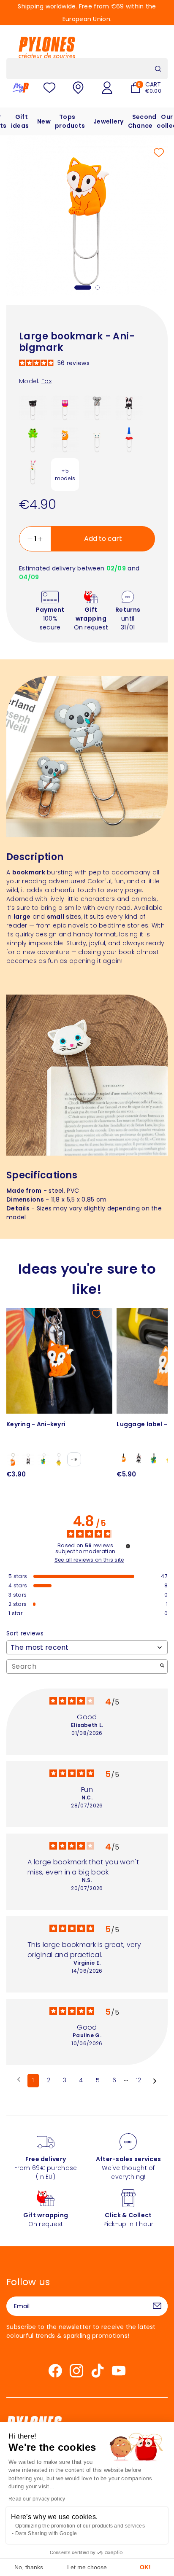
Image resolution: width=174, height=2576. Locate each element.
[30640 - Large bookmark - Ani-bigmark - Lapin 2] (33, 472)
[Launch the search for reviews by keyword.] (162, 1666)
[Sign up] (157, 2306)
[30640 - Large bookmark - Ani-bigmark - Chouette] (65, 408)
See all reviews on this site (89, 1560)
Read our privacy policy (37, 2499)
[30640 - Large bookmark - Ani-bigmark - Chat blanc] (97, 440)
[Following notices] (155, 2081)
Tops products (70, 121)
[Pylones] (47, 47)
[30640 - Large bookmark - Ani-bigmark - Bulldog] (129, 408)
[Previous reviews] (19, 2080)
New (44, 121)
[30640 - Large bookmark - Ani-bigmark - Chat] (33, 408)
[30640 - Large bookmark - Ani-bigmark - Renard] (65, 440)
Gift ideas (20, 121)
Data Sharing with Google (46, 2533)
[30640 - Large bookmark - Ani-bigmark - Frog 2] (33, 440)
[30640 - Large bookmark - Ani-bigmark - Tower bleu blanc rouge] (129, 440)
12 (139, 2080)
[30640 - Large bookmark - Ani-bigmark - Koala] (97, 408)
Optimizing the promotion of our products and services (80, 2526)
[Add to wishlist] (159, 153)
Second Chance (142, 121)
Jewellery (109, 121)
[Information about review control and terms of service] (128, 1546)
